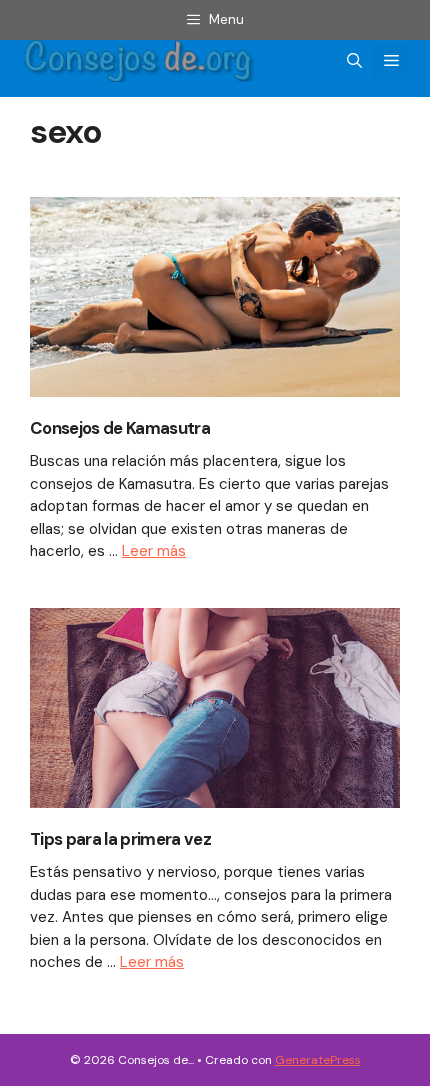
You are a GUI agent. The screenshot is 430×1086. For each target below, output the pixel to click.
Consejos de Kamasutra (120, 428)
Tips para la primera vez (120, 839)
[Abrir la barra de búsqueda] (354, 61)
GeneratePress (318, 1060)
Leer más (154, 551)
